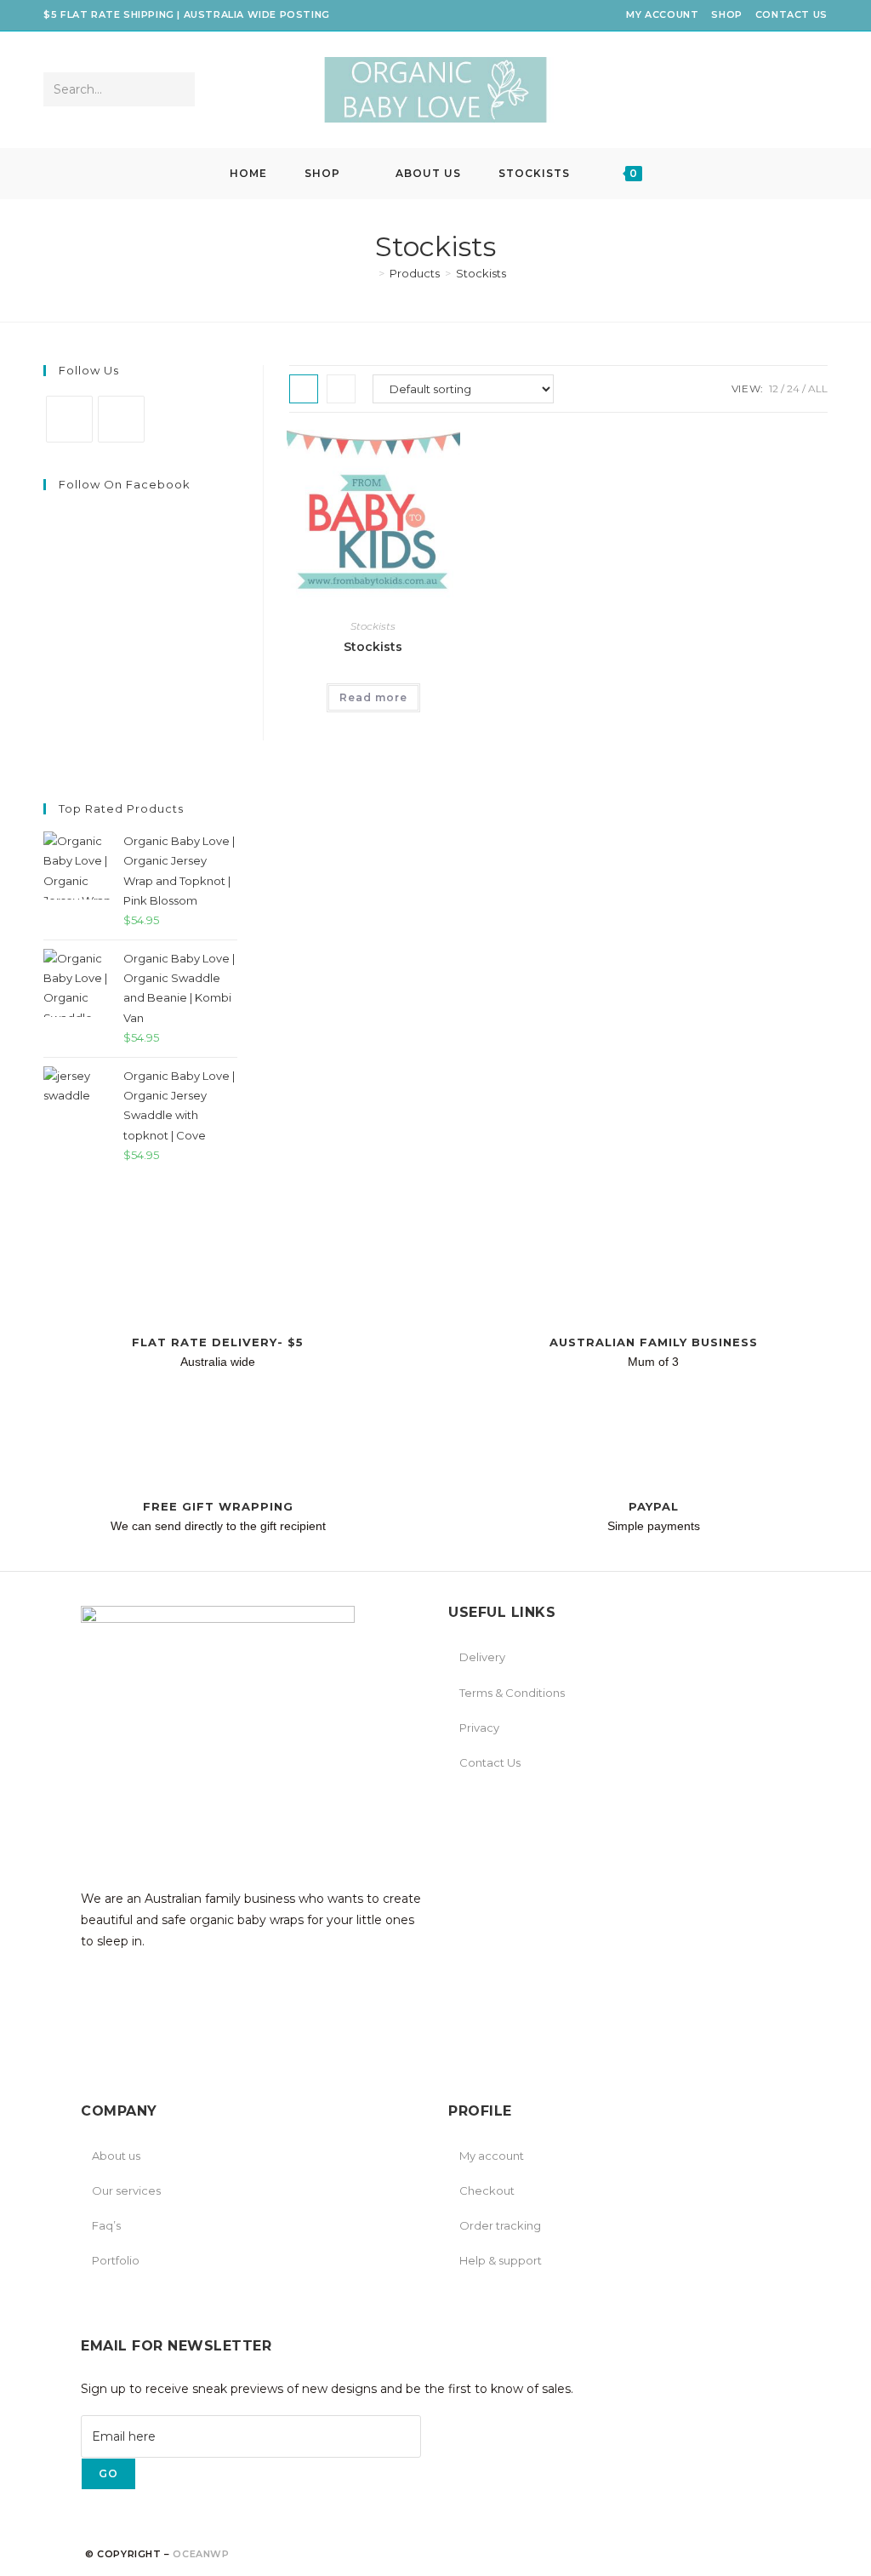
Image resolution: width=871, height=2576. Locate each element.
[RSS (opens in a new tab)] (793, 90)
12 (774, 388)
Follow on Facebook (125, 484)
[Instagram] (121, 419)
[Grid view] (304, 389)
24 (793, 388)
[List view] (341, 389)
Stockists (481, 273)
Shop (726, 14)
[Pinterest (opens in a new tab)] (747, 90)
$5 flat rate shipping (109, 14)
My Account (662, 14)
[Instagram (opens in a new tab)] (770, 90)
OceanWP (201, 2554)
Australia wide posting (257, 14)
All (818, 388)
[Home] (369, 273)
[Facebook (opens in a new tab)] (724, 90)
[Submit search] (179, 89)
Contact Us (791, 14)
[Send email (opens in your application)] (816, 90)
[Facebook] (69, 419)
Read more (373, 697)
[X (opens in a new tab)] (701, 90)
